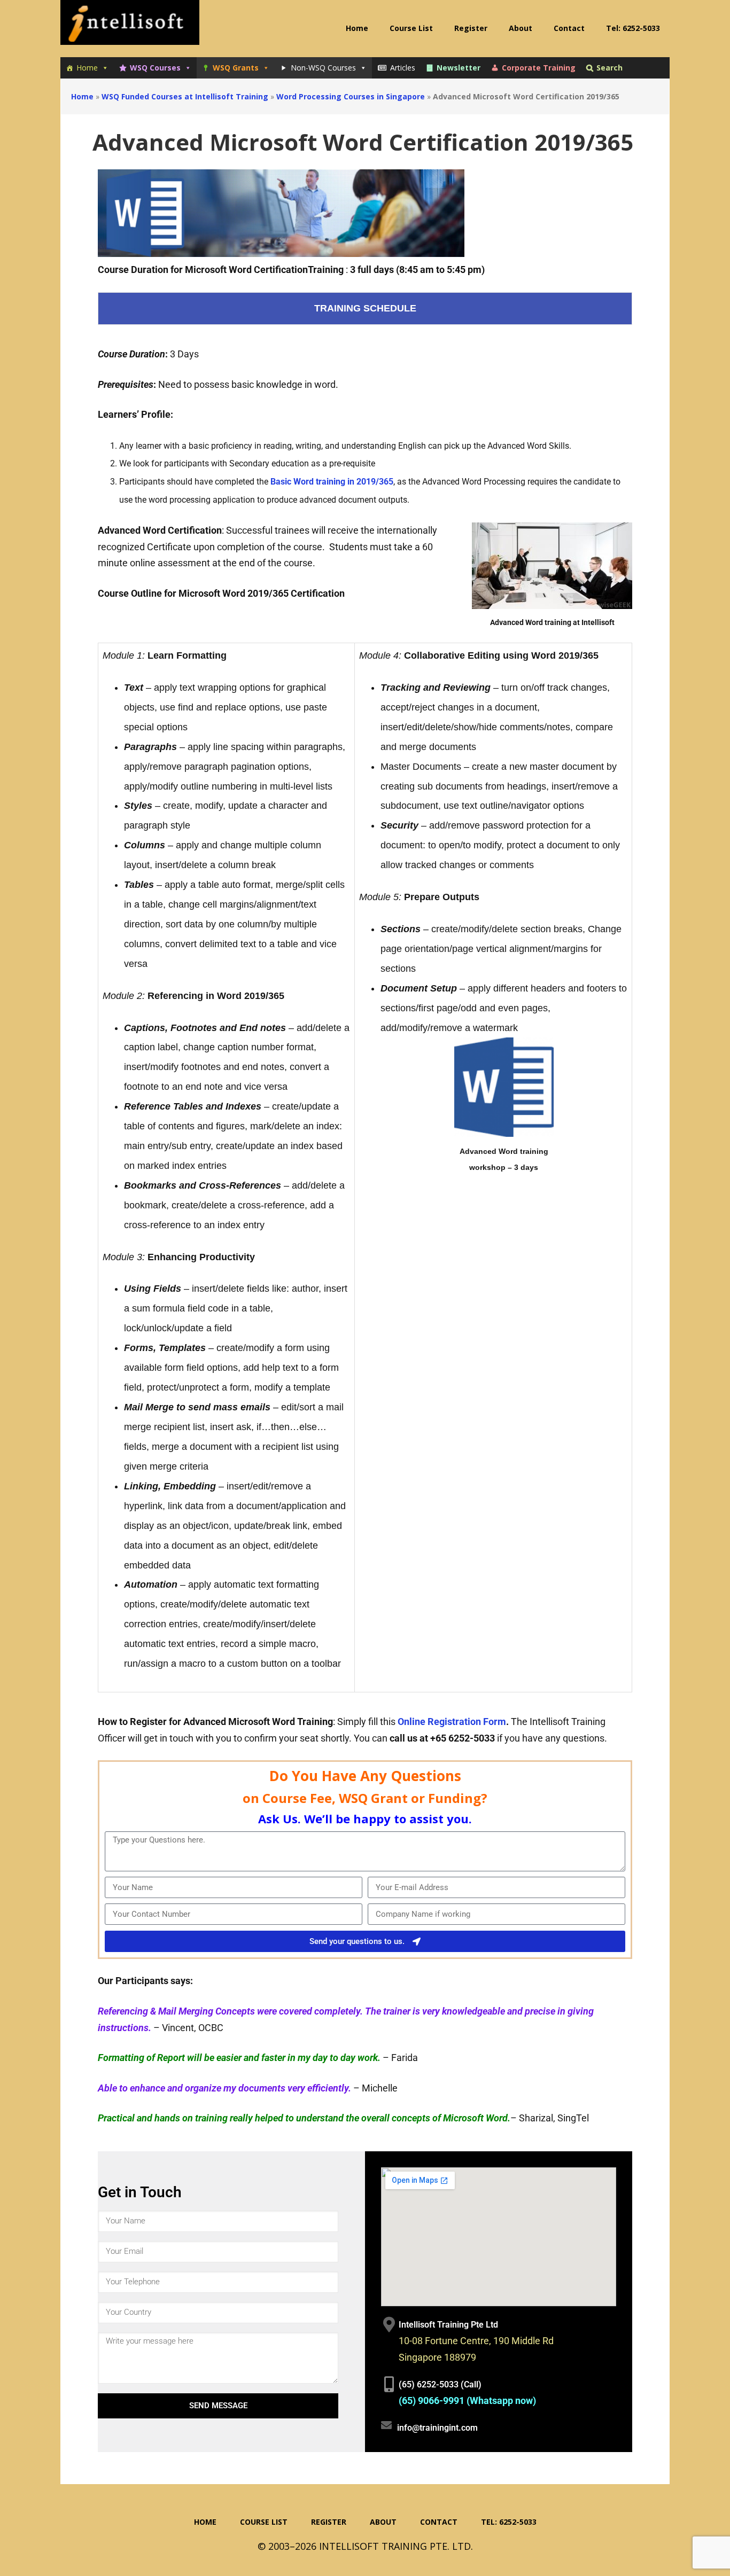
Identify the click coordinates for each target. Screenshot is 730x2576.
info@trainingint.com (437, 2428)
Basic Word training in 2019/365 (332, 482)
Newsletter (459, 68)
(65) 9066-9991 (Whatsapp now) (467, 2401)
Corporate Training (539, 68)
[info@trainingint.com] (386, 2425)
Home (87, 68)
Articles (403, 68)
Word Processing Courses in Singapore (351, 96)
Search (609, 68)
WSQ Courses (155, 68)
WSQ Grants (236, 68)
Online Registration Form (452, 1722)
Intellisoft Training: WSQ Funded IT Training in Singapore (130, 27)
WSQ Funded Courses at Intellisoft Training (185, 96)
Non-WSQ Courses (323, 68)
